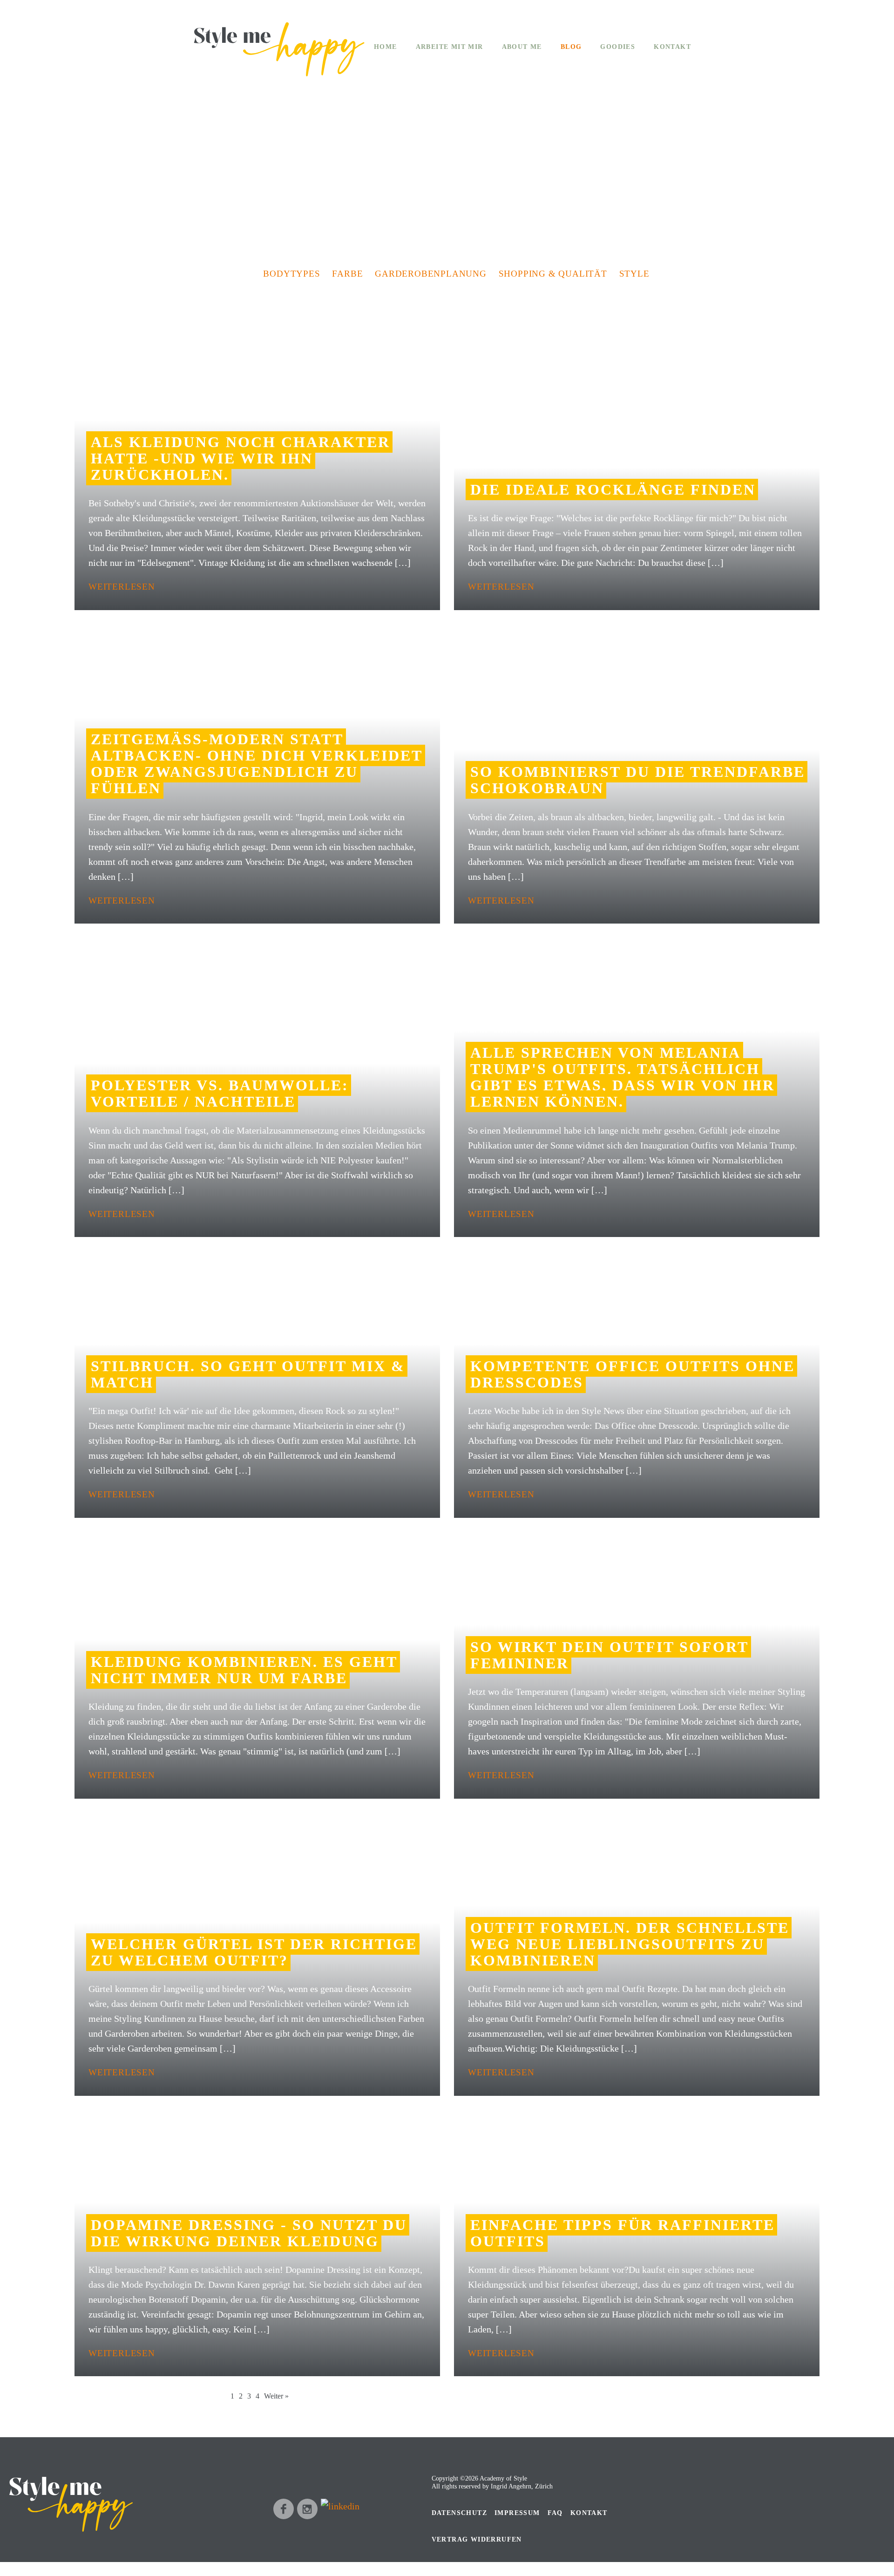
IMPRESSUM (517, 2513)
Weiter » (276, 2396)
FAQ (555, 2513)
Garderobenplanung (431, 274)
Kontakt (672, 47)
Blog (571, 47)
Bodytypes (291, 274)
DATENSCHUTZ (459, 2513)
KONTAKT (589, 2513)
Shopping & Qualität (553, 274)
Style (634, 274)
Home (386, 47)
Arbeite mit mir (450, 47)
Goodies (618, 47)
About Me (522, 47)
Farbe (347, 274)
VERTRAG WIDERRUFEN (477, 2539)
